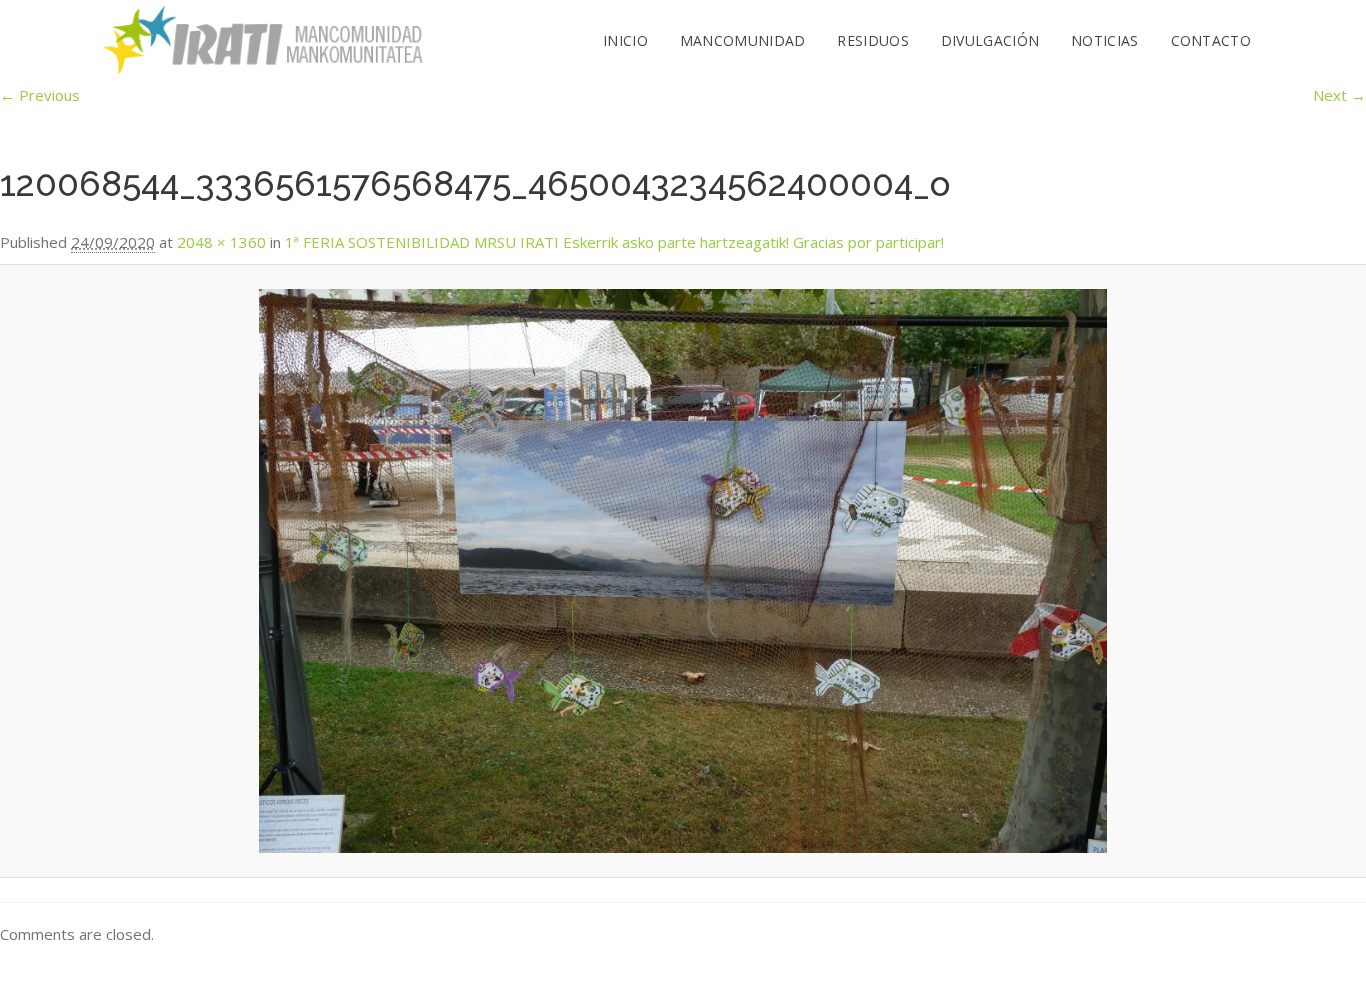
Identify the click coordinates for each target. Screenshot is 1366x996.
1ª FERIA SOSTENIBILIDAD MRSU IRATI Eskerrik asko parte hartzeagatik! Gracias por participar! (614, 242)
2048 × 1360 (221, 242)
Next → (1339, 95)
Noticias (1104, 40)
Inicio (625, 40)
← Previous (40, 95)
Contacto (1211, 40)
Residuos (872, 40)
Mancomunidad (743, 40)
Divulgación (990, 40)
